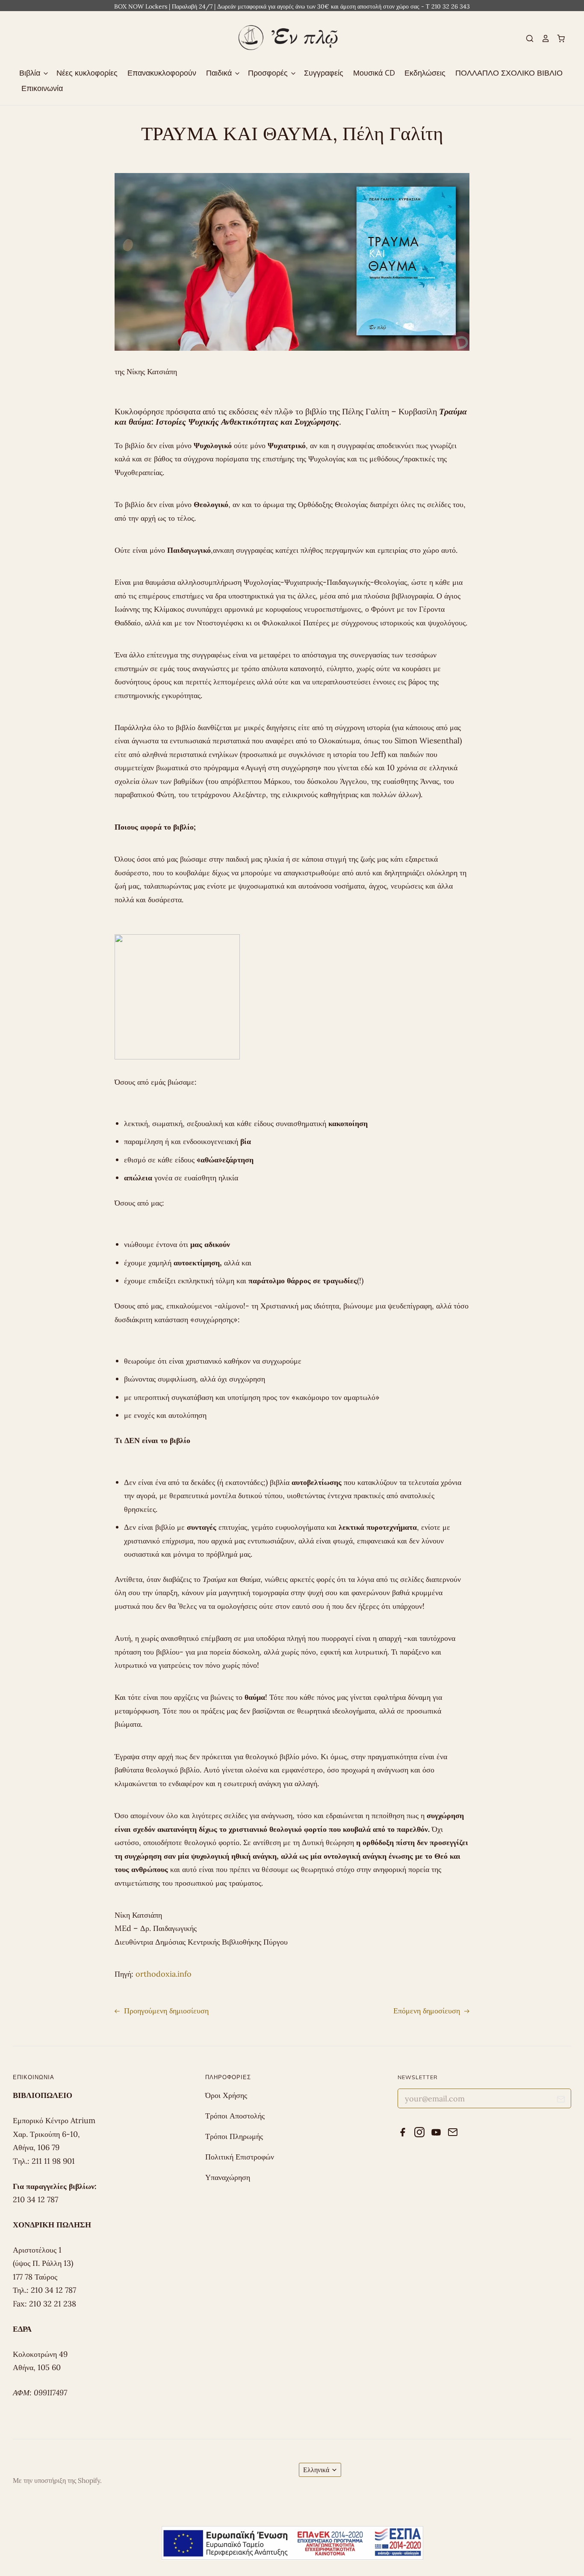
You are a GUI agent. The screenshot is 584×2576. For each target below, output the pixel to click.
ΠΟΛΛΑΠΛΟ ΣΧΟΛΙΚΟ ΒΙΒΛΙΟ (509, 73)
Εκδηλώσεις (425, 73)
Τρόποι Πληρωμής (234, 2136)
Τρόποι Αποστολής (235, 2116)
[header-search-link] (526, 38)
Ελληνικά (316, 2470)
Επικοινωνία (42, 88)
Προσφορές (269, 73)
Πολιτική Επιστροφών (240, 2157)
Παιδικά (220, 73)
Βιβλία (31, 73)
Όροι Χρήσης (226, 2095)
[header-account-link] (542, 38)
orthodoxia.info (164, 1974)
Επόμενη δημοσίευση (428, 2011)
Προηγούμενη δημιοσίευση (165, 2011)
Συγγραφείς (324, 73)
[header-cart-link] (557, 38)
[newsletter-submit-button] (561, 2101)
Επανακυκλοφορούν (162, 73)
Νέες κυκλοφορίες (87, 73)
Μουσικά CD (374, 73)
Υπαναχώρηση (228, 2177)
